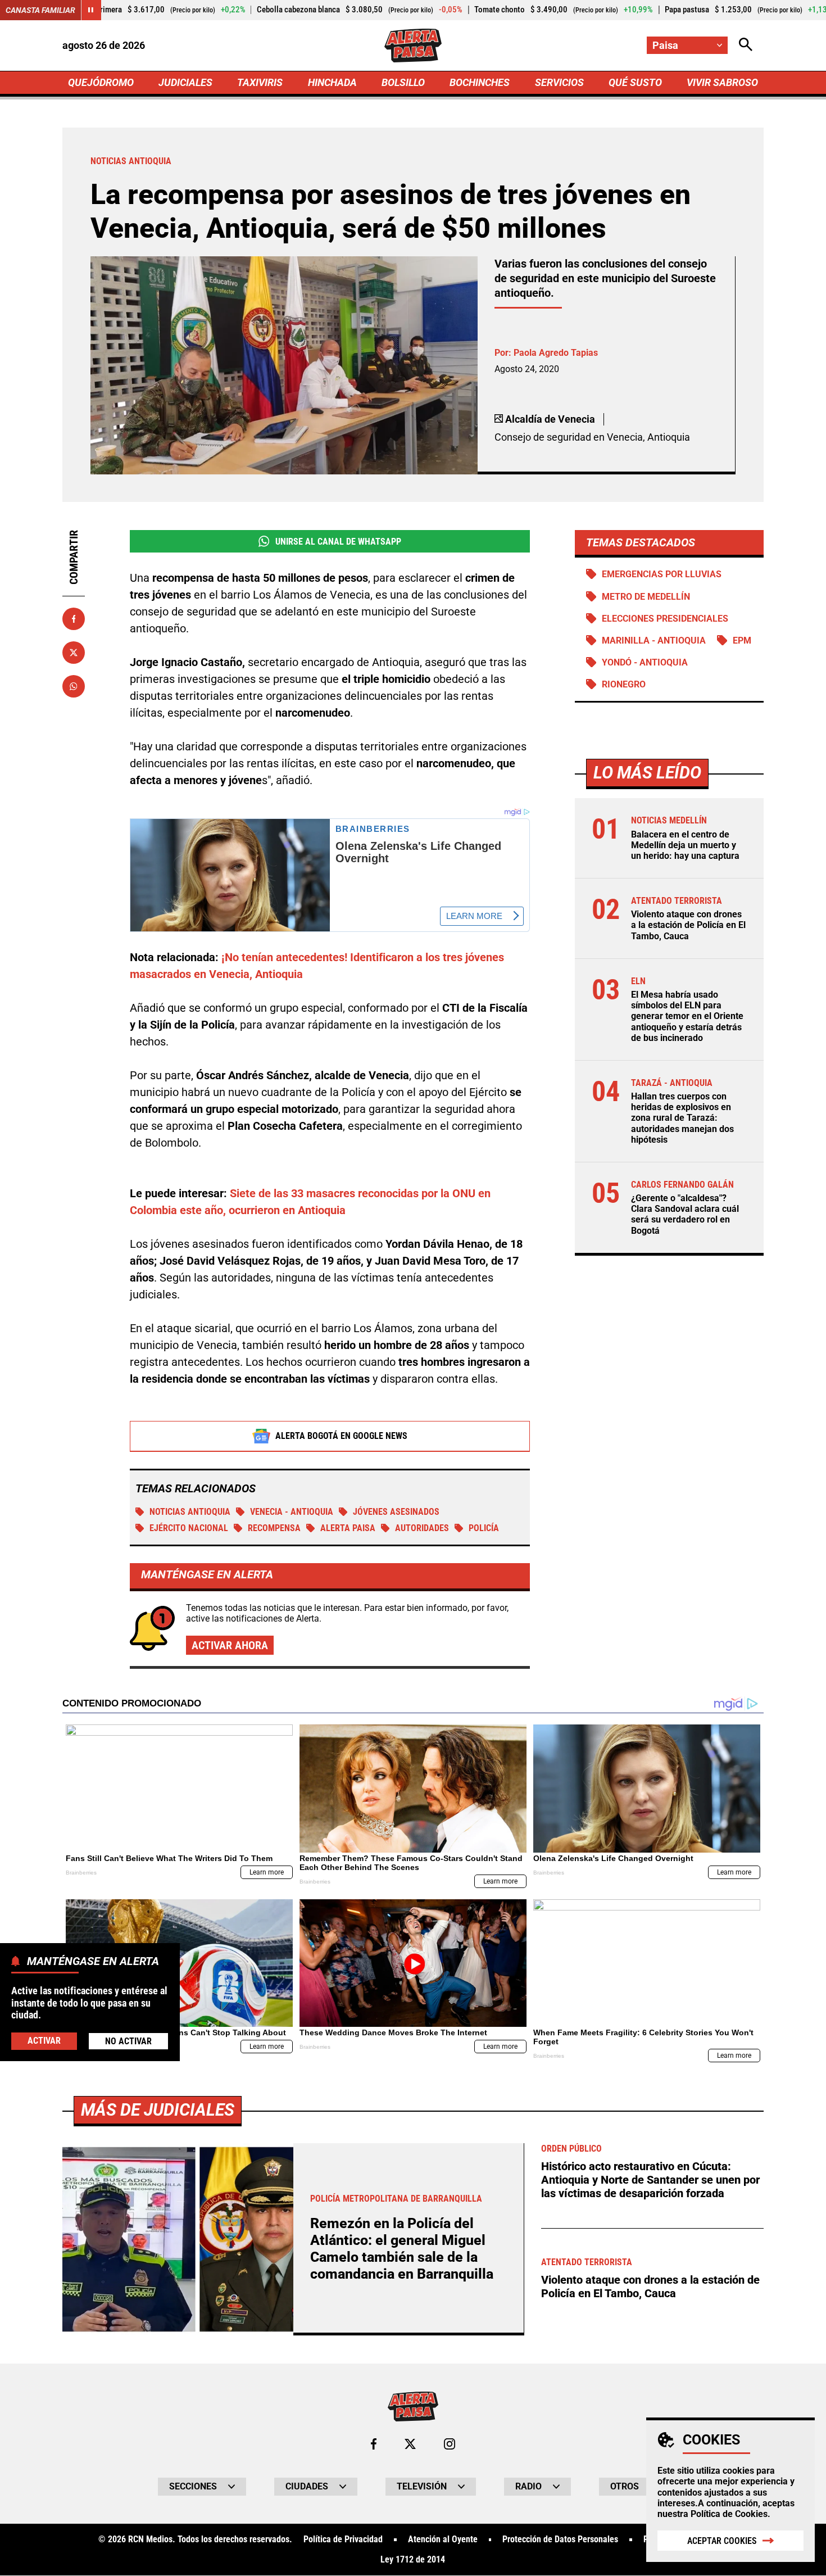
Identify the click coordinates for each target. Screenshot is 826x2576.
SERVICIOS (559, 82)
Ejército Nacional (189, 1528)
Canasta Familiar (40, 10)
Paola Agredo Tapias (556, 353)
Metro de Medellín (646, 597)
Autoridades (422, 1528)
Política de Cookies (729, 2514)
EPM (742, 640)
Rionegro (624, 684)
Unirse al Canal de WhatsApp (338, 542)
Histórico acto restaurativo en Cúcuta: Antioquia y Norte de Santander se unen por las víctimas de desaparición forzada (650, 2180)
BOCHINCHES (480, 82)
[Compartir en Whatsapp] (74, 686)
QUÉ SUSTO (635, 82)
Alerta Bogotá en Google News (341, 1436)
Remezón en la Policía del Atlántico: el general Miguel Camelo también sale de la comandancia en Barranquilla (402, 2249)
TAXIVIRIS (260, 82)
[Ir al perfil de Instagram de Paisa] (450, 2444)
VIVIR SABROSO (722, 82)
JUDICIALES (185, 82)
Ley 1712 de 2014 (413, 2560)
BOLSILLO (403, 82)
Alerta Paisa (348, 1528)
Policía (484, 1528)
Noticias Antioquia (190, 1512)
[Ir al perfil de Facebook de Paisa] (374, 2444)
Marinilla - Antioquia (654, 640)
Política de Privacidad (343, 2539)
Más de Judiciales (158, 2110)
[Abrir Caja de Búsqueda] (746, 45)
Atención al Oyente (443, 2539)
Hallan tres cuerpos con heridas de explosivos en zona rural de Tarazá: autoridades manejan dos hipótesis (682, 1118)
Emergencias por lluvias (662, 574)
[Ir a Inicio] (413, 46)
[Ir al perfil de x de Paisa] (410, 2444)
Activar (44, 2040)
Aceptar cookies (722, 2541)
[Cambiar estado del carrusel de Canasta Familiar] (91, 10)
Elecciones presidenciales (665, 619)
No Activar (128, 2041)
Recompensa (274, 1528)
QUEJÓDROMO (101, 82)
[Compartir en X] (74, 653)
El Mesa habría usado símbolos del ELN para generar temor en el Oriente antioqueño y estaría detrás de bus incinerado (687, 1016)
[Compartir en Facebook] (74, 619)
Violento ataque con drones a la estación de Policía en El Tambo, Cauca (688, 925)
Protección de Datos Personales (560, 2539)
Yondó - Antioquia (645, 662)
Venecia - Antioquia (292, 1512)
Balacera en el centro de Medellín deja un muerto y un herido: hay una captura (685, 845)
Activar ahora (230, 1645)
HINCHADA (332, 82)
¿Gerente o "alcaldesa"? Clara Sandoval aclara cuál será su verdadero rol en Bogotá (685, 1214)
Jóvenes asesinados (396, 1512)
